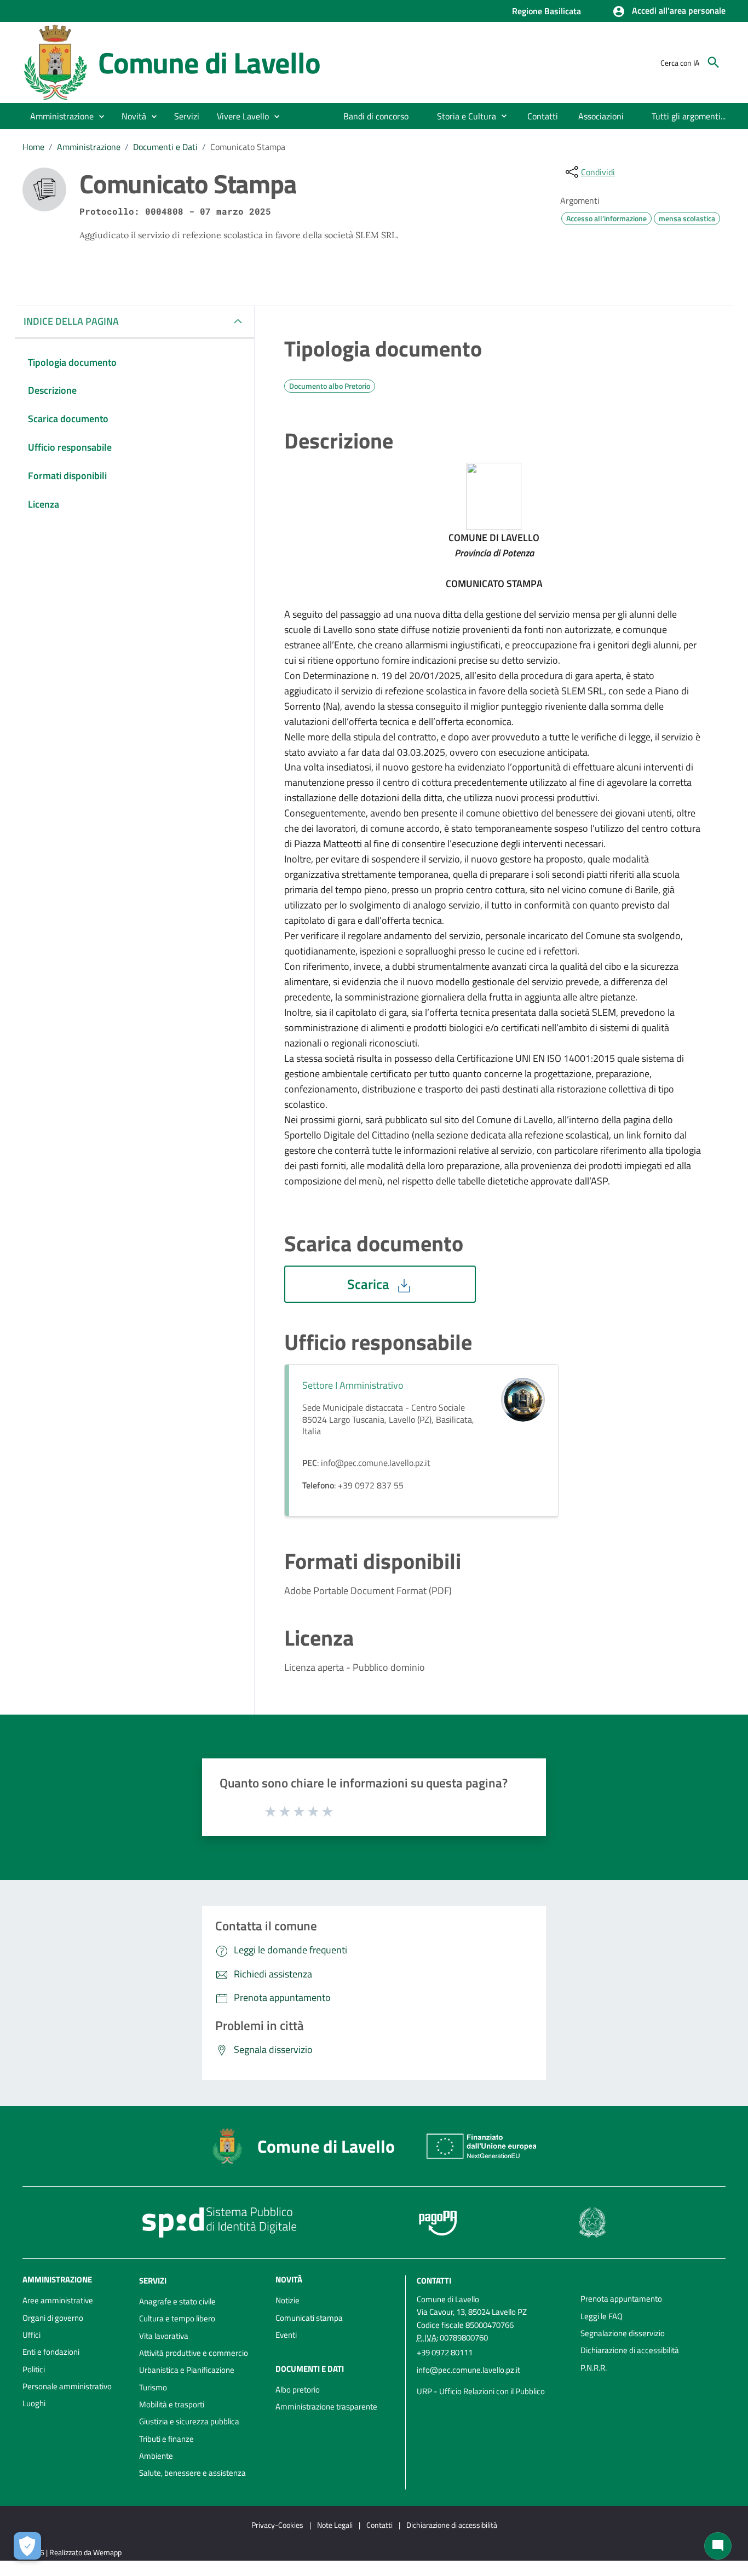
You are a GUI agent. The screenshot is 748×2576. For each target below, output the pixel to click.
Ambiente (156, 2456)
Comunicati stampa (309, 2318)
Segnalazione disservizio (623, 2333)
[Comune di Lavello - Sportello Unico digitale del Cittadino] (55, 62)
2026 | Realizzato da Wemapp (74, 2552)
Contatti (434, 2281)
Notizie (287, 2300)
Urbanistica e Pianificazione (187, 2370)
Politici (34, 2369)
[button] (669, 12)
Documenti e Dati (165, 147)
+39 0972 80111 (445, 2352)
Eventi (286, 2335)
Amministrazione (89, 147)
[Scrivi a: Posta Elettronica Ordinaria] (493, 2381)
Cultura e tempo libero (177, 2318)
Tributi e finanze (166, 2439)
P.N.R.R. (594, 2368)
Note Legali (335, 2525)
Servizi (153, 2281)
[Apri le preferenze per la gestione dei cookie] (27, 2546)
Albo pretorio (298, 2390)
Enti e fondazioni (51, 2352)
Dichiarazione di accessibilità (630, 2350)
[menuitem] (376, 116)
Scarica (370, 1284)
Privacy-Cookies (277, 2525)
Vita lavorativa (164, 2336)
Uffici (31, 2335)
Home (33, 147)
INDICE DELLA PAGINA (71, 321)
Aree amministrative (58, 2300)
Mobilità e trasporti (172, 2404)
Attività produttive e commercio (194, 2353)
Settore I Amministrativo (353, 1385)
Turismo (153, 2387)
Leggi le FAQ (602, 2316)
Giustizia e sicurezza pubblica (189, 2421)
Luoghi (34, 2403)
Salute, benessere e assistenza (192, 2473)
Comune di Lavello (209, 62)
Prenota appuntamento (621, 2299)
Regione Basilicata (546, 11)
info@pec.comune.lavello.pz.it (468, 2370)
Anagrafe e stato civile (177, 2301)
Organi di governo (53, 2318)
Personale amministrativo (67, 2386)
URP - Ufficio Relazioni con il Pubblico (481, 2391)
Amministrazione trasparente (326, 2407)
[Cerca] (714, 62)
